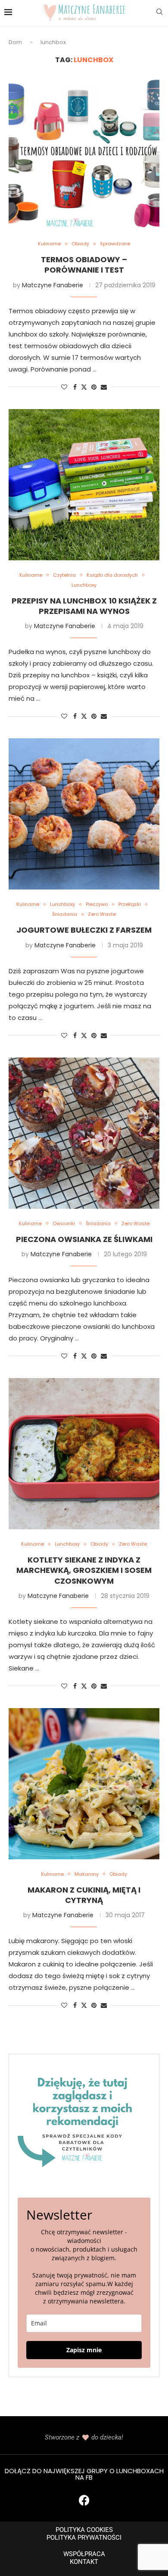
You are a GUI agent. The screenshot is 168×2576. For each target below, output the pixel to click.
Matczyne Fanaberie (53, 285)
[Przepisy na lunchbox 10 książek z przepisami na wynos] (84, 485)
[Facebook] (84, 2500)
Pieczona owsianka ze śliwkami (84, 1239)
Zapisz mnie (84, 2350)
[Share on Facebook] (75, 387)
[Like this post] (64, 387)
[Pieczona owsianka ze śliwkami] (84, 1133)
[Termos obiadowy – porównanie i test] (84, 153)
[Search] (159, 13)
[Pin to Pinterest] (94, 387)
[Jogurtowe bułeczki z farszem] (84, 814)
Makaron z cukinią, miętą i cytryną (84, 1895)
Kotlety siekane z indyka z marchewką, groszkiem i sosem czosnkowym (84, 1570)
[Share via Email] (104, 387)
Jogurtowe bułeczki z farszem (84, 930)
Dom (15, 42)
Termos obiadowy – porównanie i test (84, 265)
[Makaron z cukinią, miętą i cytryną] (84, 1784)
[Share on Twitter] (84, 387)
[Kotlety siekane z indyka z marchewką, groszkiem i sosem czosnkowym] (84, 1454)
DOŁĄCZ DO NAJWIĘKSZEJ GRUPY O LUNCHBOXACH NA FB (84, 2474)
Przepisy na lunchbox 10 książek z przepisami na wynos (84, 606)
